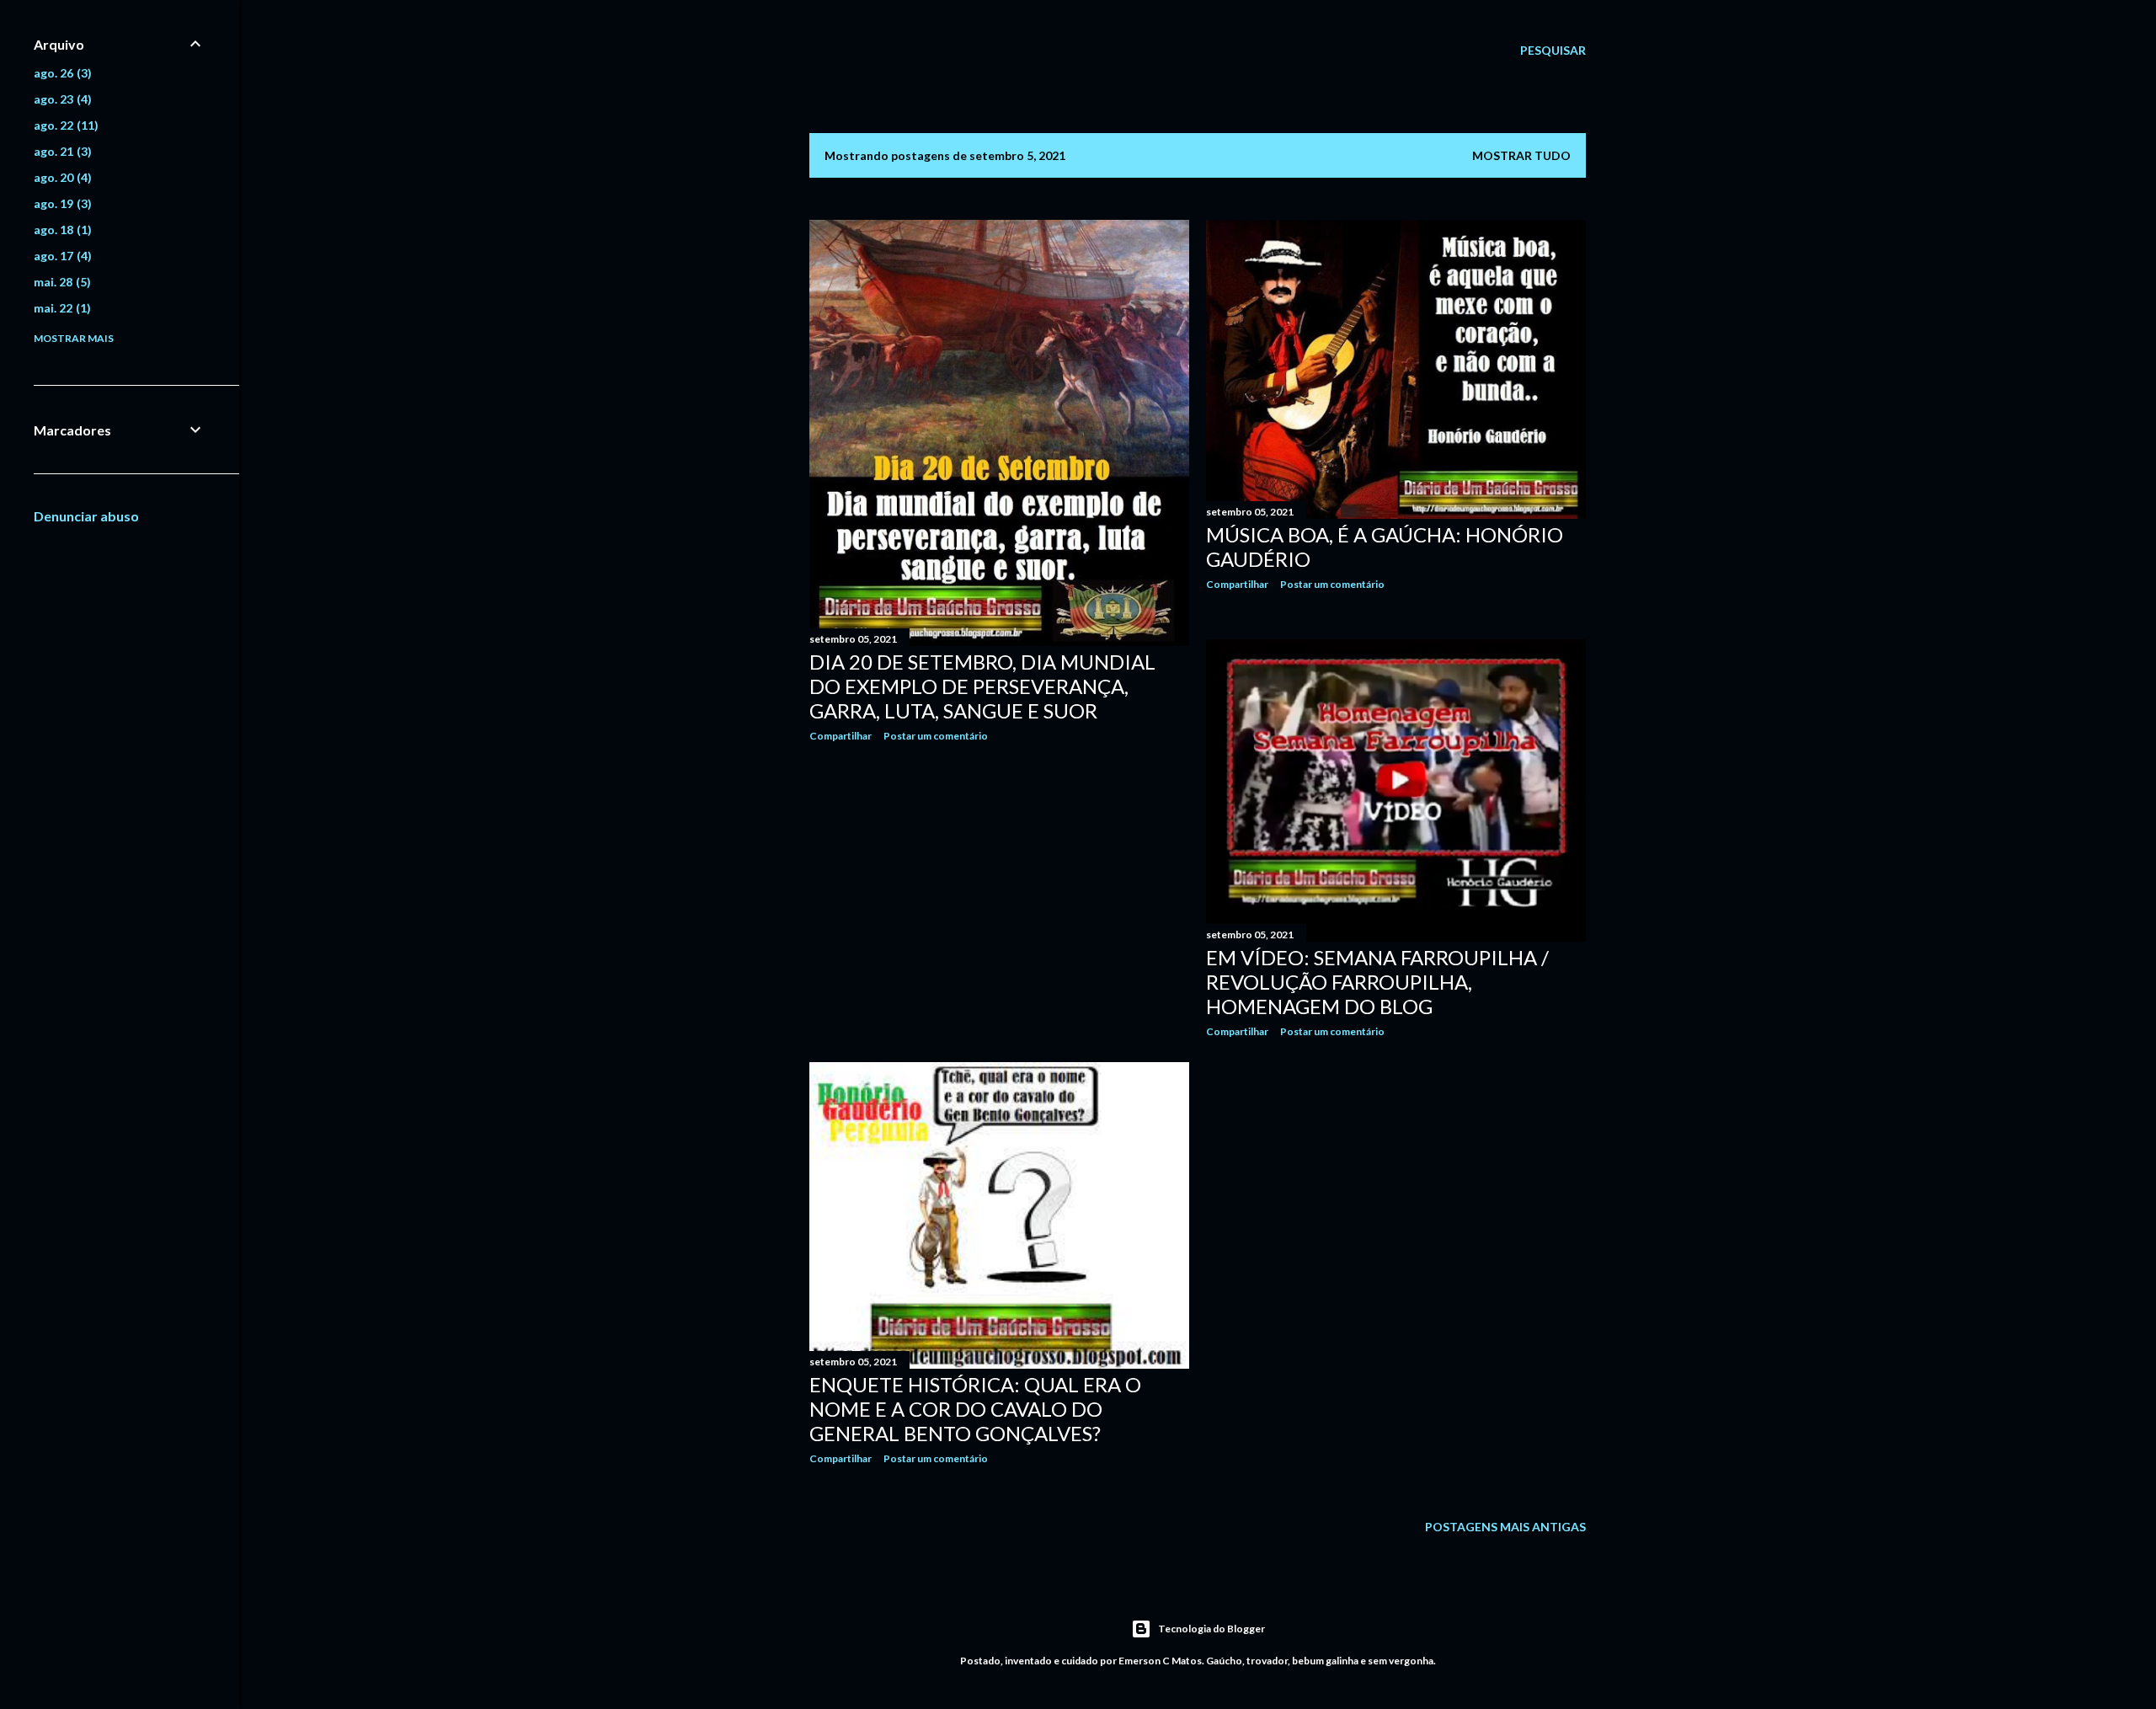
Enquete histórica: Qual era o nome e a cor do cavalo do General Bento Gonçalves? (975, 1409)
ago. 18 (61, 230)
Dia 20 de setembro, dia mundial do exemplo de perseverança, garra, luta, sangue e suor (982, 686)
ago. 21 (61, 151)
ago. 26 (61, 73)
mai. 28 (60, 282)
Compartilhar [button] (841, 736)
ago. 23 (61, 99)
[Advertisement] (999, 902)
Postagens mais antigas (1505, 1527)
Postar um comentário (936, 736)
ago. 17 (61, 256)
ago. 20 (61, 177)
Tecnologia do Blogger (1211, 1629)
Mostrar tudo (1521, 155)
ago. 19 (61, 203)
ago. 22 (64, 125)
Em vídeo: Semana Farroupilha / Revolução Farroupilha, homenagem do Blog (1377, 982)
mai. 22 (60, 308)
